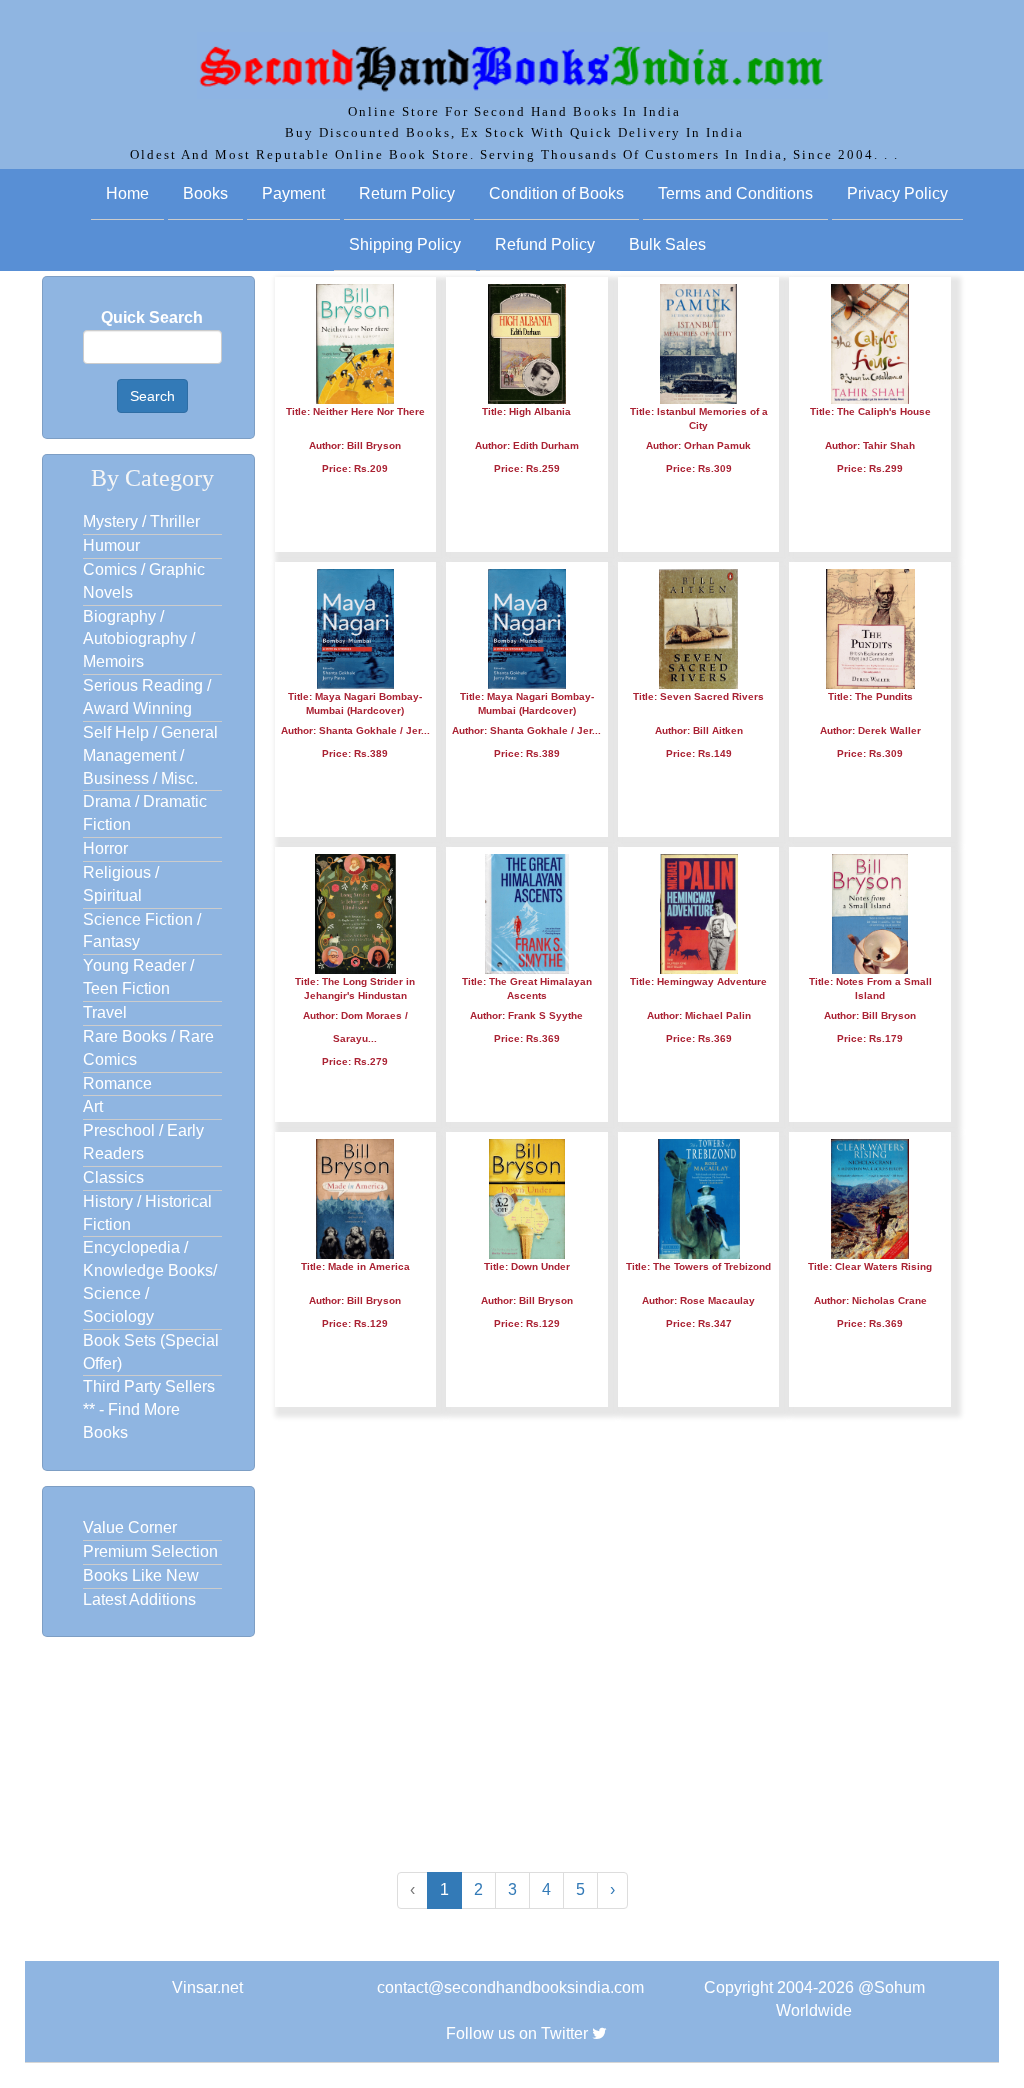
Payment (293, 193)
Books (205, 193)
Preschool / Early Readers (143, 1142)
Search (152, 396)
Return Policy (407, 193)
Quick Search (152, 317)
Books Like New (141, 1575)
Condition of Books (556, 193)
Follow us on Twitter (517, 2033)
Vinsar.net (207, 1987)
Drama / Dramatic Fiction (145, 813)
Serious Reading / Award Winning (147, 697)
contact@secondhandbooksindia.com (510, 1987)
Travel (105, 1012)
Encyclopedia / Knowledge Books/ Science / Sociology (150, 1282)
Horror (105, 848)
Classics (113, 1177)
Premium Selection (150, 1551)
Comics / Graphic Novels (144, 581)
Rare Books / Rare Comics (148, 1048)
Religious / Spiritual (121, 884)
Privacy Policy (897, 193)
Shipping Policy (405, 244)
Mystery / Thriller (141, 521)
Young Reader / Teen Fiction (138, 977)
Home (127, 193)
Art (93, 1106)
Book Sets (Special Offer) (151, 1352)
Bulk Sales (667, 244)
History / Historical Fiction (147, 1213)
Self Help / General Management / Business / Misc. (150, 755)
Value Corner (130, 1527)
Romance (117, 1083)
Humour (111, 545)
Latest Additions (139, 1599)
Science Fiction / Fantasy (142, 931)
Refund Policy (545, 244)
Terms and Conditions (735, 193)
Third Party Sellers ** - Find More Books (149, 1409)
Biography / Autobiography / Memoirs (139, 639)
